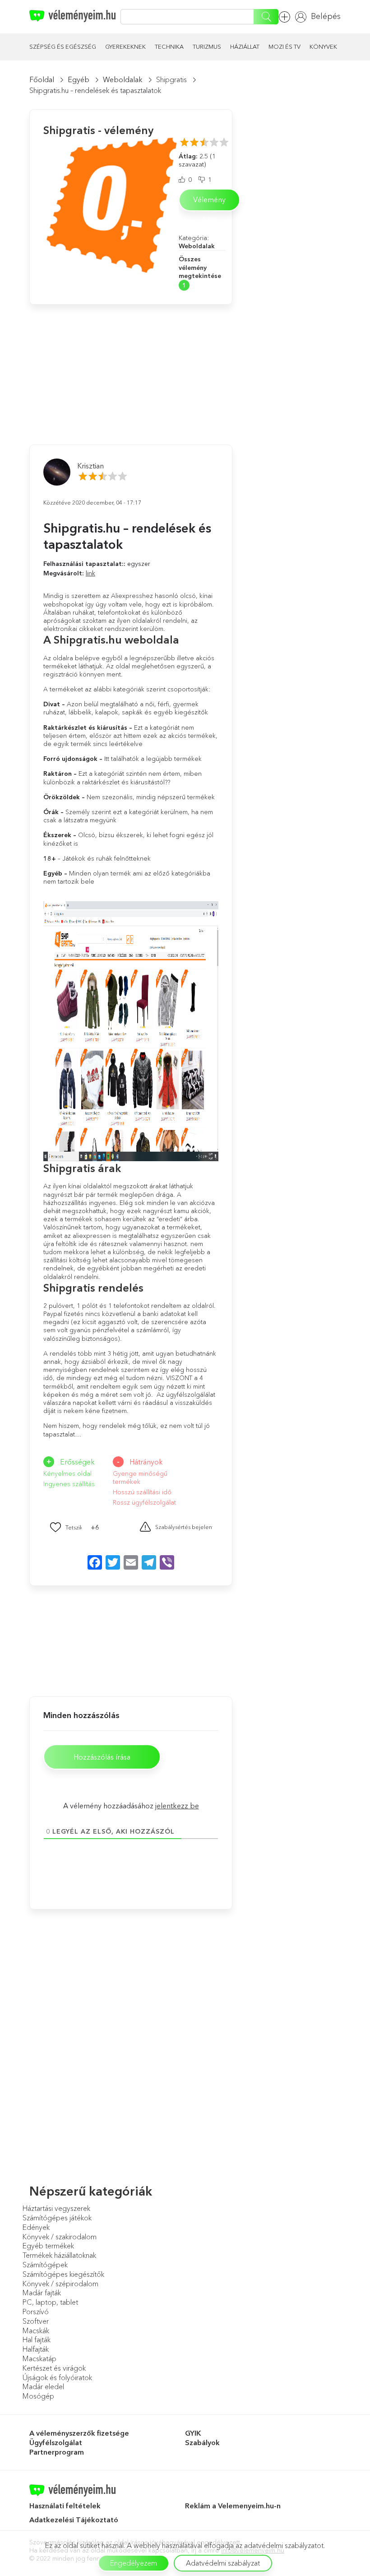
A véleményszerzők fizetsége (79, 2433)
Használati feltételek (65, 2506)
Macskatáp (39, 2358)
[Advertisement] (97, 361)
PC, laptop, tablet (50, 2302)
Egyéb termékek (48, 2246)
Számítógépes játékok (57, 2218)
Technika (169, 46)
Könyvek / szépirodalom (60, 2284)
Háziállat (245, 46)
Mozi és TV (284, 46)
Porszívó (36, 2312)
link (90, 573)
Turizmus (207, 46)
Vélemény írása (209, 203)
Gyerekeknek (125, 46)
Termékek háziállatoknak (59, 2255)
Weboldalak (123, 79)
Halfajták (36, 2349)
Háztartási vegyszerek (56, 2208)
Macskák (36, 2330)
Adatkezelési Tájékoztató (75, 2520)
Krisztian (90, 466)
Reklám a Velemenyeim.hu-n (233, 2506)
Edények (36, 2227)
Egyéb (79, 79)
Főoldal (42, 79)
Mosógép (38, 2396)
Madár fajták (42, 2293)
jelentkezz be (177, 1806)
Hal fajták (37, 2340)
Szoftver (36, 2321)
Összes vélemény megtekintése (200, 267)
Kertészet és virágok (54, 2368)
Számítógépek (45, 2265)
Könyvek (323, 46)
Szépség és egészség (63, 46)
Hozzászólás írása (102, 1757)
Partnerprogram (57, 2452)
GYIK (193, 2433)
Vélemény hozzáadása (287, 17)
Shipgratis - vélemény (98, 130)
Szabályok (202, 2442)
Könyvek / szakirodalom (60, 2237)
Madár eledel (43, 2386)
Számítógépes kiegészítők (63, 2274)
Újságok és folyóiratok (57, 2377)
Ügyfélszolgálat (56, 2442)
